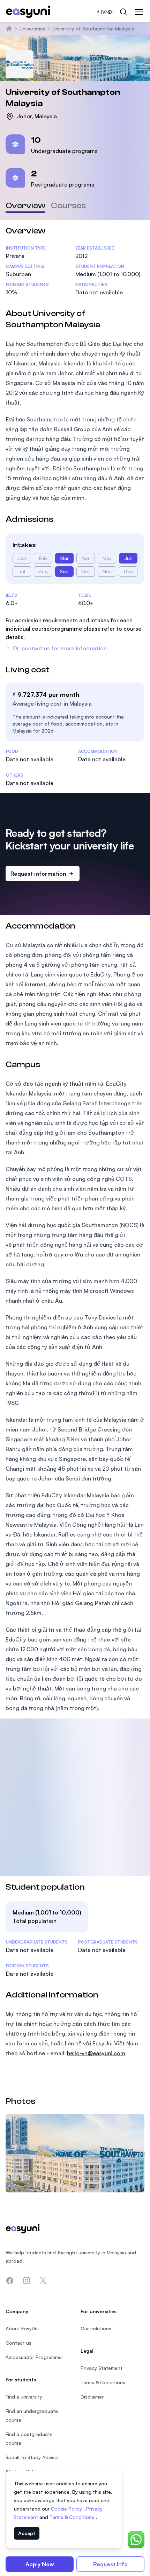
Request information (38, 874)
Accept (27, 2533)
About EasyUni (22, 2328)
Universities (32, 29)
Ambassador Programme (34, 2357)
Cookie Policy (67, 2509)
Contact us (18, 2343)
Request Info (110, 2564)
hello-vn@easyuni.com (96, 2053)
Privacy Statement (102, 2368)
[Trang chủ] (9, 29)
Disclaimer (92, 2397)
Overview (25, 206)
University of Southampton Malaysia (93, 29)
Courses (68, 206)
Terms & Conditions (73, 2517)
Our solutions (96, 2328)
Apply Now (40, 2564)
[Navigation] (139, 12)
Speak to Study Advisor (32, 2457)
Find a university (24, 2397)
